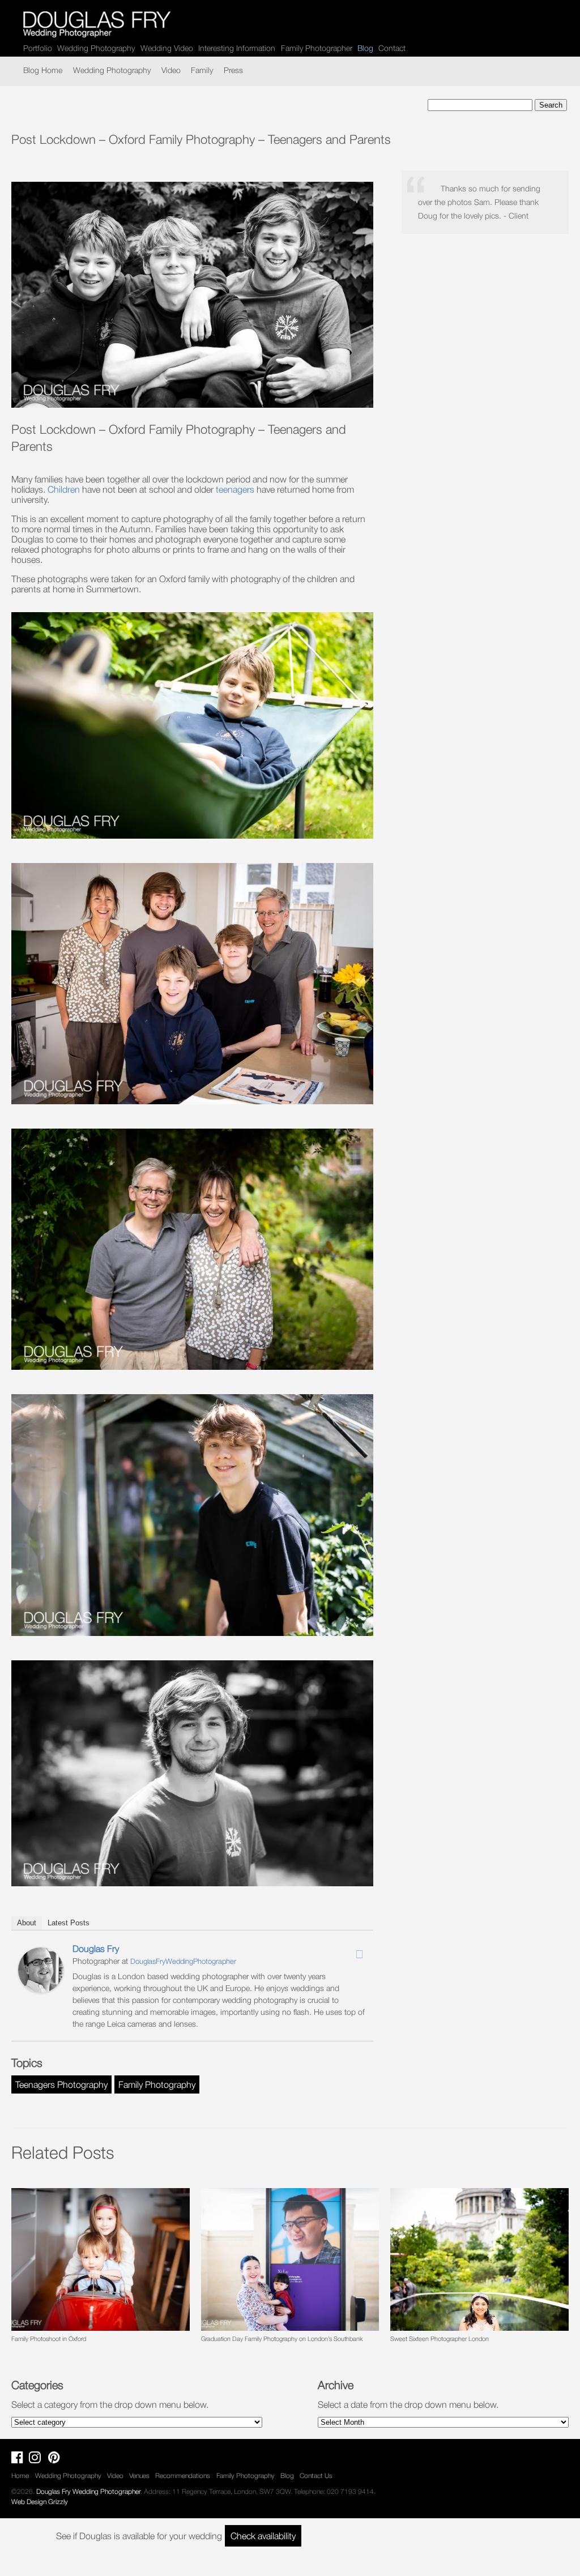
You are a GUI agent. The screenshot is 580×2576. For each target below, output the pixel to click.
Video (171, 70)
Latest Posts (69, 1923)
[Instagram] (344, 1951)
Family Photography (157, 2084)
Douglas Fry (96, 1949)
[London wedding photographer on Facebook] (20, 2460)
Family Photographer (317, 48)
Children (64, 489)
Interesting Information (237, 48)
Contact (392, 48)
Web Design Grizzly (40, 2502)
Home (20, 2475)
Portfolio (38, 48)
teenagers (235, 489)
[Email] (359, 1954)
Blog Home (43, 70)
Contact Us (316, 2475)
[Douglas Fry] (41, 1989)
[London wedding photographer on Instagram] (38, 2460)
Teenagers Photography (61, 2084)
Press (233, 70)
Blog (287, 2475)
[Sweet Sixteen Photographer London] (479, 2259)
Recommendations (183, 2475)
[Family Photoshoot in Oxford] (100, 2259)
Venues (139, 2475)
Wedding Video (167, 48)
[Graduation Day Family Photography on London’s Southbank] (290, 2259)
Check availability (263, 2536)
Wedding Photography (96, 48)
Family (202, 70)
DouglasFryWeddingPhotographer (183, 1961)
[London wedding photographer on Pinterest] (57, 2460)
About (27, 1923)
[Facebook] (330, 1951)
